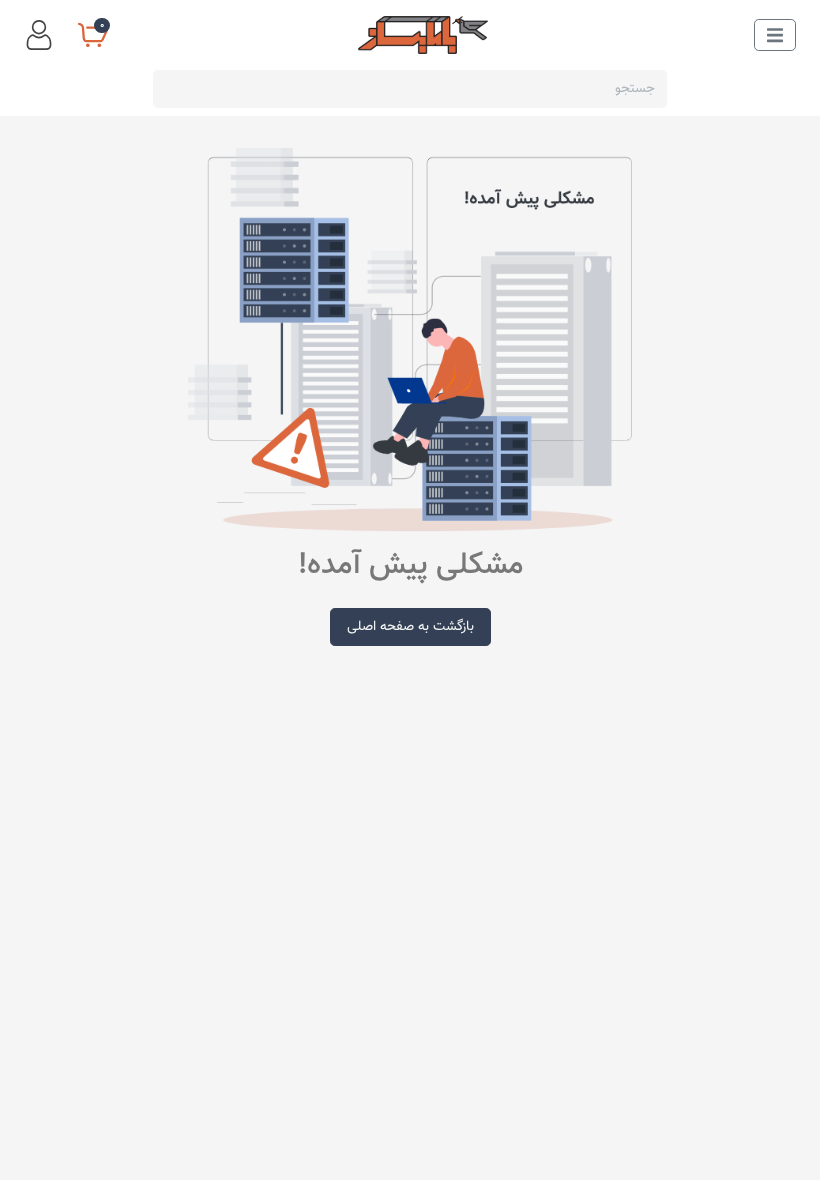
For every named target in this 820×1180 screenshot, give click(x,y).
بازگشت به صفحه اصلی (410, 626)
